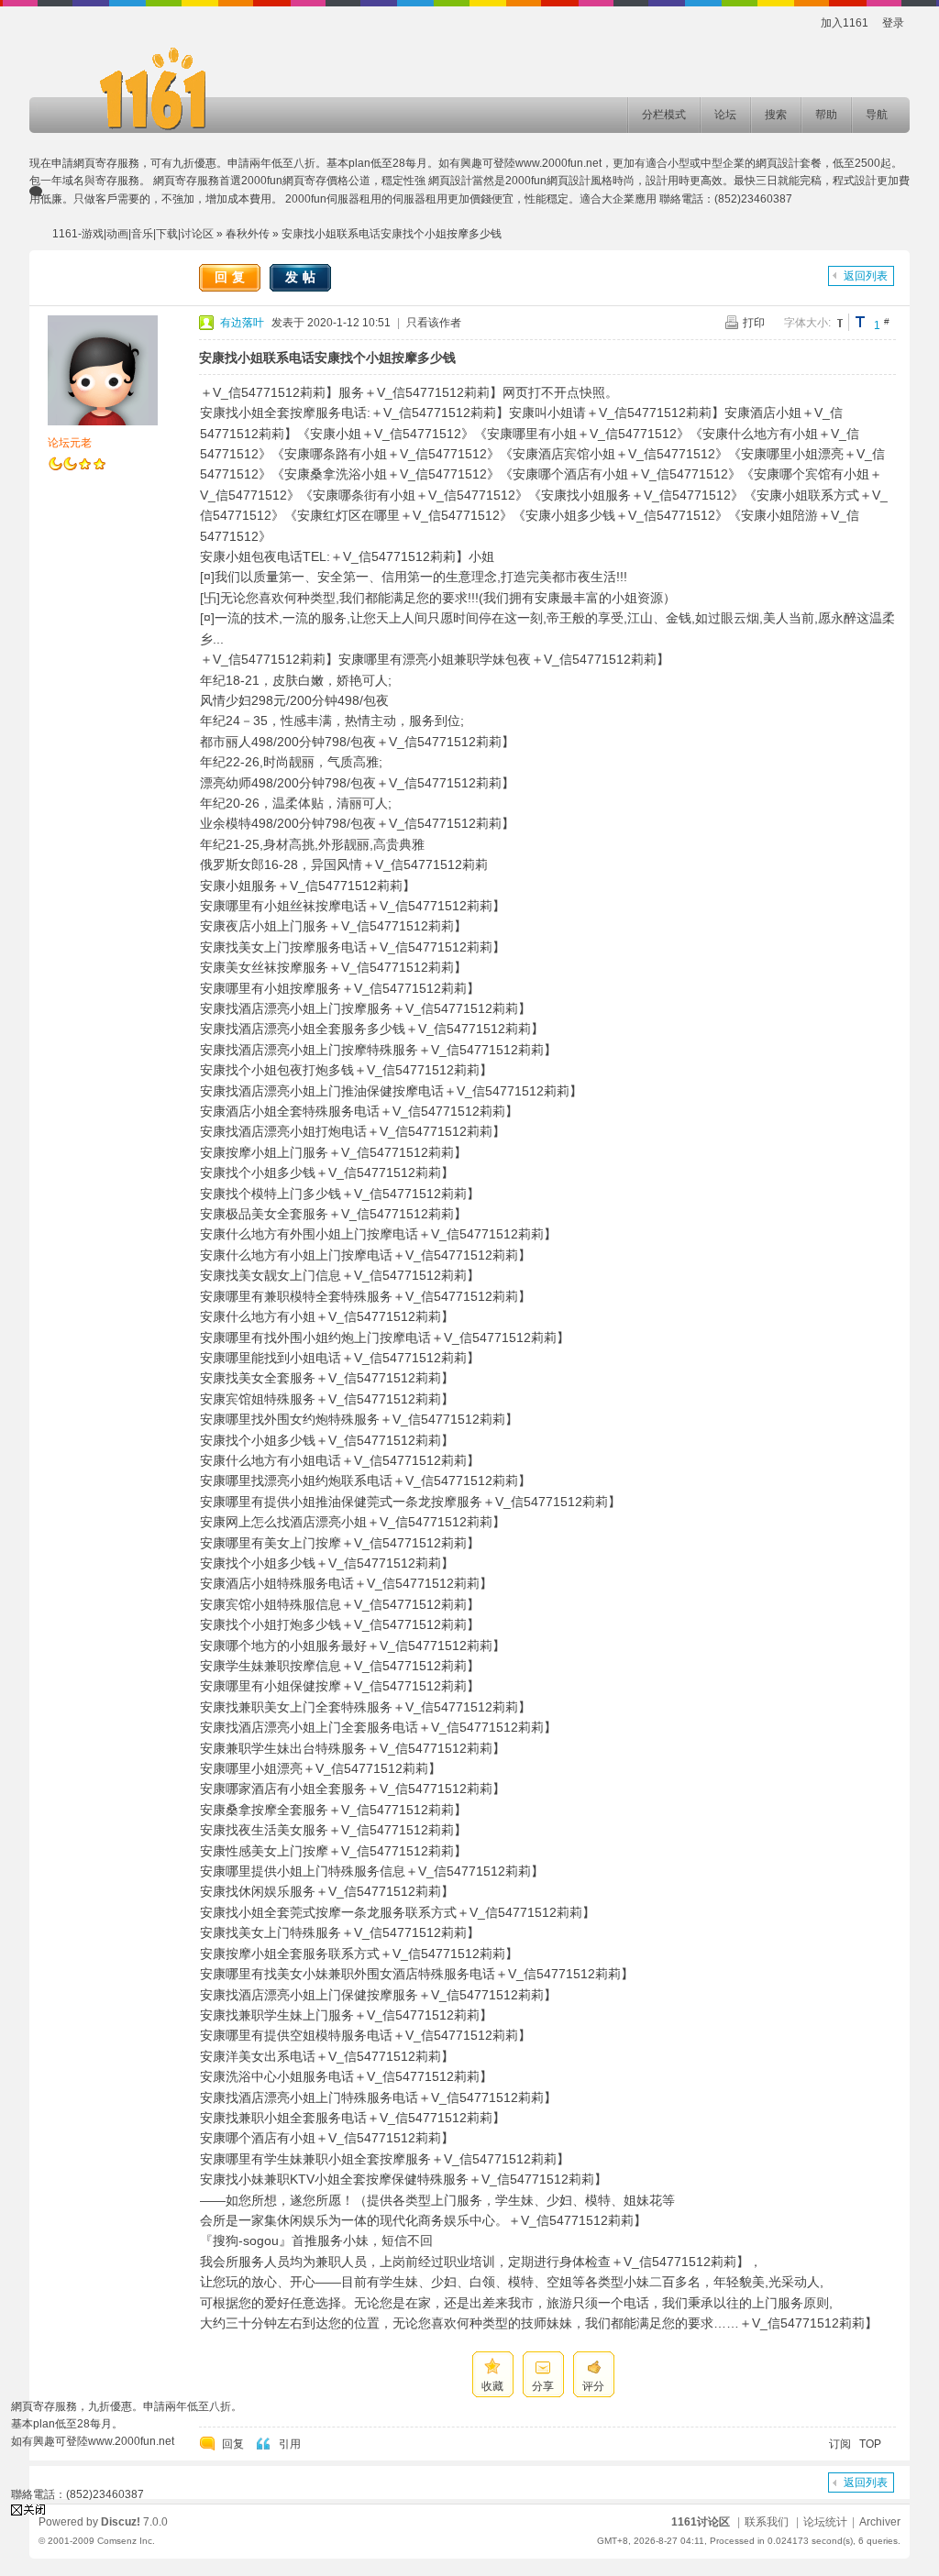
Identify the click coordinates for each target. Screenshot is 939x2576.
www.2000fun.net (558, 163)
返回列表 (866, 276)
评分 (593, 2386)
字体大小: (807, 323)
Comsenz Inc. (126, 2541)
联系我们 (767, 2522)
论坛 (725, 115)
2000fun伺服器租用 (333, 199)
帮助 (826, 115)
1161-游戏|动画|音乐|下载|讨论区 (133, 234)
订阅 (840, 2444)
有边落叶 (242, 323)
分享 (543, 2386)
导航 (877, 115)
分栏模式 (664, 115)
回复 (232, 277)
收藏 (492, 2386)
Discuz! (121, 2522)
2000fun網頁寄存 (284, 181)
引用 (290, 2444)
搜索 (776, 115)
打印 (754, 323)
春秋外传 (248, 234)
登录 (893, 23)
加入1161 (845, 23)
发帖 (303, 277)
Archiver (880, 2522)
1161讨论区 (701, 2522)
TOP (870, 2444)
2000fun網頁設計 (548, 181)
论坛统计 (825, 2522)
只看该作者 (434, 323)
